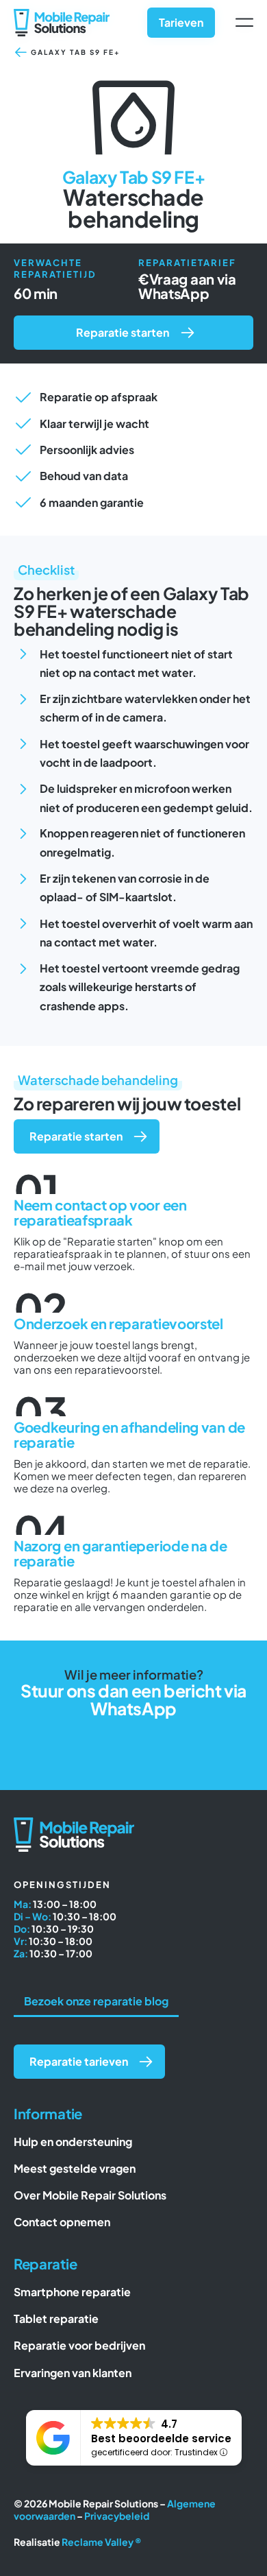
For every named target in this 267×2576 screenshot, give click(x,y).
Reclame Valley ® (102, 2542)
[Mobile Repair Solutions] (62, 14)
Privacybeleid (117, 2516)
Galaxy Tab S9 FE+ (76, 52)
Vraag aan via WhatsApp (187, 286)
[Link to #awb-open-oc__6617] (244, 23)
